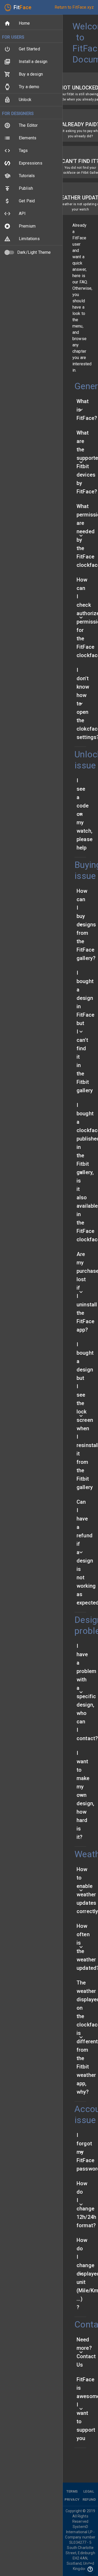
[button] (31, 23)
